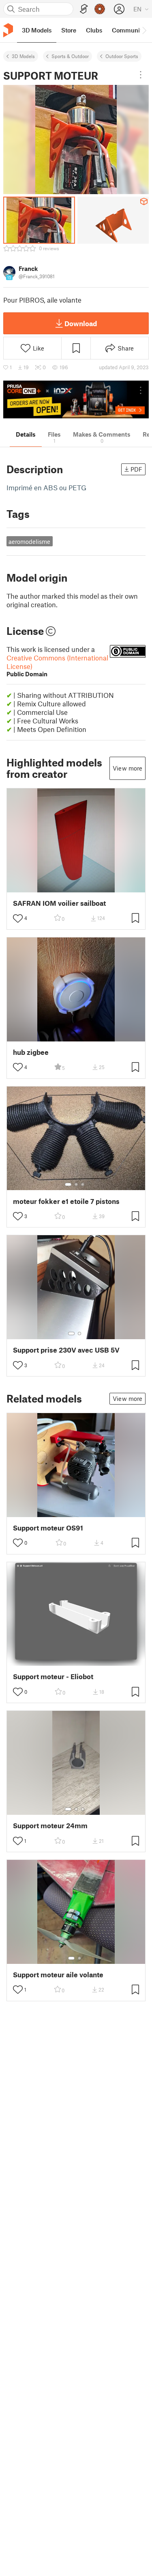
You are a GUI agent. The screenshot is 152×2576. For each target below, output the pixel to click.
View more (127, 768)
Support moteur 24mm (50, 1826)
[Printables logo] (8, 30)
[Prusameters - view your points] (100, 9)
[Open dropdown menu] (141, 75)
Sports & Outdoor (70, 56)
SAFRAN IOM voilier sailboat (59, 903)
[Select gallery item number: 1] (68, 1184)
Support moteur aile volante (58, 1975)
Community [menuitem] (128, 30)
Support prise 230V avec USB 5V (66, 1350)
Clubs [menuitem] (94, 30)
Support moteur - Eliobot (53, 1677)
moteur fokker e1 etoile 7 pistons (66, 1201)
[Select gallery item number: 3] (83, 1184)
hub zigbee (31, 1052)
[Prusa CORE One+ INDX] (76, 399)
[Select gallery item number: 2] (76, 1184)
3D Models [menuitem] (37, 30)
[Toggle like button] (18, 918)
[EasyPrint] (84, 9)
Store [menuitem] (69, 30)
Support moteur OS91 (48, 1528)
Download (81, 323)
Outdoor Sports (122, 56)
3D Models (23, 56)
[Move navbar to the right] (144, 30)
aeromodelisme (29, 541)
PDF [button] (136, 469)
